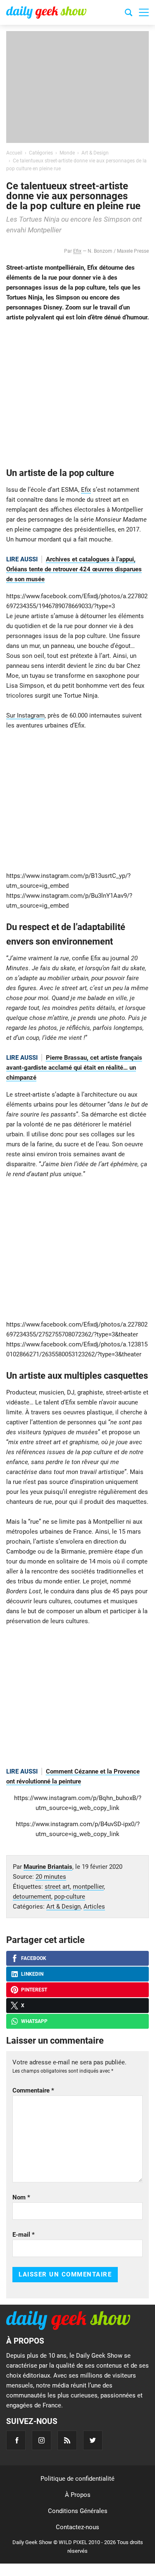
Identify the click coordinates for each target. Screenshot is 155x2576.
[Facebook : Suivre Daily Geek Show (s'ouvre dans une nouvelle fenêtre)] (16, 2440)
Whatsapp (34, 2021)
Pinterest (34, 1990)
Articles (94, 1907)
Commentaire (33, 2090)
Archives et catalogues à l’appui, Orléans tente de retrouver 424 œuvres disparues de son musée (74, 569)
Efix (77, 251)
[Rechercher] (129, 14)
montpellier (88, 1887)
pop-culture (70, 1897)
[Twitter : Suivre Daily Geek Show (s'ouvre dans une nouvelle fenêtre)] (93, 2440)
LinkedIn (32, 1974)
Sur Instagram (25, 715)
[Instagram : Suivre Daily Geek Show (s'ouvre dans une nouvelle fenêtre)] (42, 2440)
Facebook (34, 1958)
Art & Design (63, 1907)
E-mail (24, 2235)
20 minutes (51, 1877)
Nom (21, 2197)
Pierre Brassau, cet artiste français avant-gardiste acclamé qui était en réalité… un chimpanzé (74, 1068)
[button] (144, 12)
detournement (32, 1897)
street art (57, 1887)
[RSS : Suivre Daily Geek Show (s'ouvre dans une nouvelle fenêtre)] (67, 2440)
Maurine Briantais (48, 1867)
